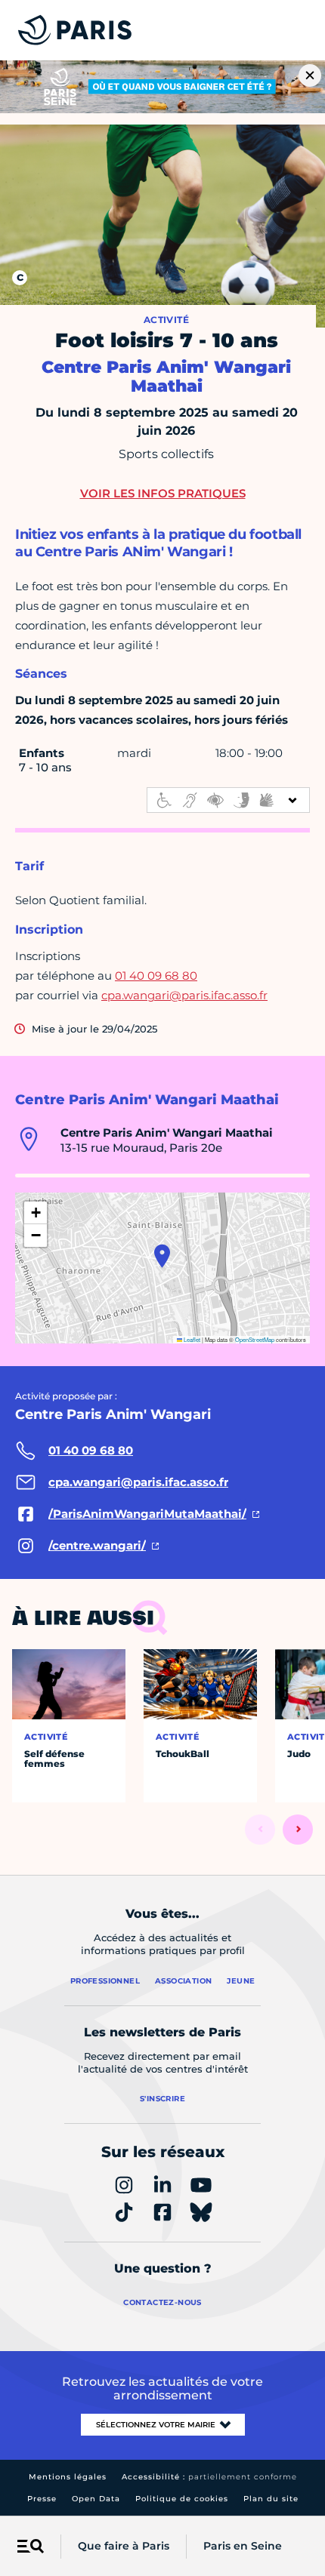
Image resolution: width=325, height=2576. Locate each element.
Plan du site (271, 2499)
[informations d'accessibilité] (228, 800)
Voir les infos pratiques (163, 493)
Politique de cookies (182, 2499)
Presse (42, 2499)
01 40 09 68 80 (156, 976)
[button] (162, 1256)
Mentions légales (68, 2477)
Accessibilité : (209, 2477)
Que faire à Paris (124, 2546)
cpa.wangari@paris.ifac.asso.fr (184, 995)
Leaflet (191, 1339)
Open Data (96, 2499)
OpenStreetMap (255, 1339)
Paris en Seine (243, 2546)
